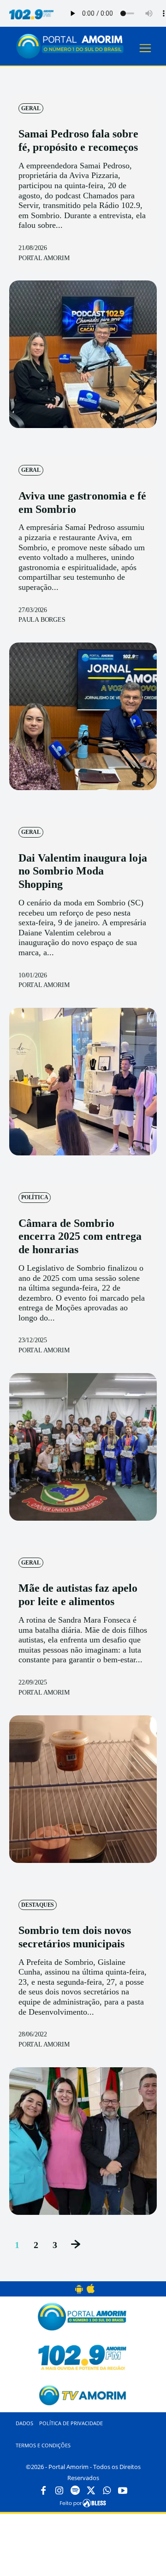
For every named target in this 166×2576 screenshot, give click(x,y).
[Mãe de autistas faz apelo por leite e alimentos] (83, 1789)
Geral (31, 108)
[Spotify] (75, 2491)
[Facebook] (43, 2491)
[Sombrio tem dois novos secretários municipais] (83, 2141)
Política (35, 1197)
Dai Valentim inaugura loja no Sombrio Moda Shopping (83, 871)
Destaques (38, 1905)
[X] (91, 2491)
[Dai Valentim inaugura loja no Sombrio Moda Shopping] (83, 1082)
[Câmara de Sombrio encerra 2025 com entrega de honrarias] (83, 1447)
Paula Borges (42, 620)
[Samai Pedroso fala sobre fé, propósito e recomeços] (83, 354)
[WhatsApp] (107, 2491)
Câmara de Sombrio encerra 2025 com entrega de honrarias (80, 1237)
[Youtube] (123, 2491)
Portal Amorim (44, 258)
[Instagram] (59, 2491)
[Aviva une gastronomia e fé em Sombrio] (83, 716)
